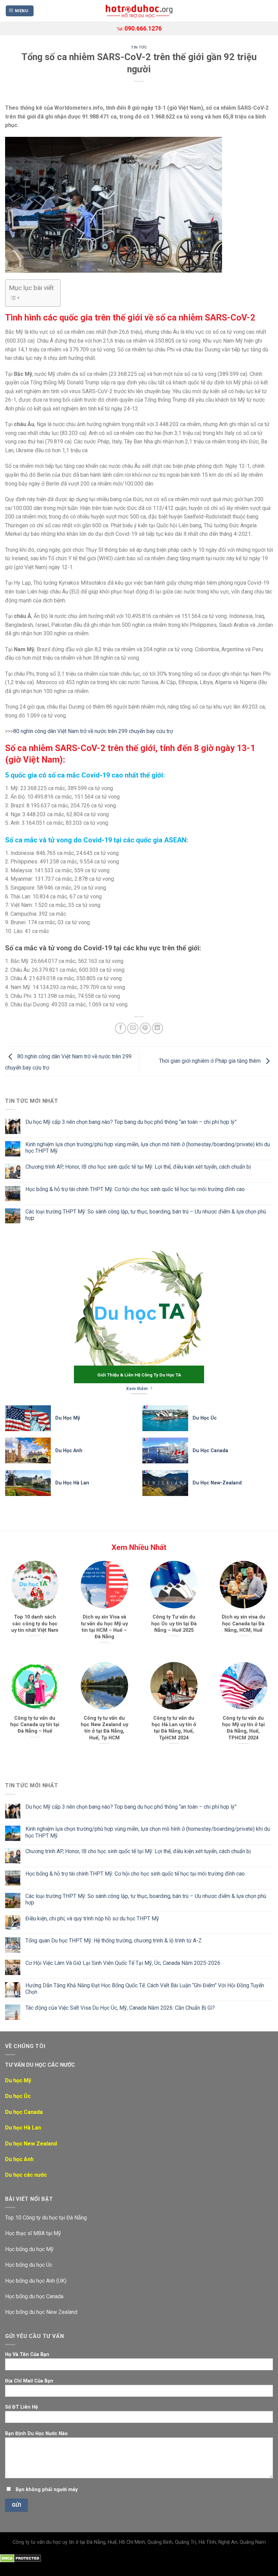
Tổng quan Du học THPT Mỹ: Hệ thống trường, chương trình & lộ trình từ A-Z (114, 1941)
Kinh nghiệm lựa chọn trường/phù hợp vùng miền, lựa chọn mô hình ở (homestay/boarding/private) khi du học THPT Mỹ (148, 1148)
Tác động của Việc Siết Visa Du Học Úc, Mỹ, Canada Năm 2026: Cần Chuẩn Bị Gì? (120, 2008)
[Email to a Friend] (133, 1028)
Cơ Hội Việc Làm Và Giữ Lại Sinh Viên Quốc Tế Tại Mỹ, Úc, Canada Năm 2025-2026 (123, 1963)
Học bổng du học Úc (29, 2265)
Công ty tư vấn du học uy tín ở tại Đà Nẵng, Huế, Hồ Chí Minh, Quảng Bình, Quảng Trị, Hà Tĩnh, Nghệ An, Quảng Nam (139, 2542)
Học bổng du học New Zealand (41, 2312)
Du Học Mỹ (68, 1418)
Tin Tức (139, 47)
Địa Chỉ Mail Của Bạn (29, 2381)
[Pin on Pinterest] (145, 1028)
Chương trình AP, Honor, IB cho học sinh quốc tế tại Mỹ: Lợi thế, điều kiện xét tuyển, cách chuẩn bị (138, 1167)
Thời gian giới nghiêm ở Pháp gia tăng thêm (211, 1061)
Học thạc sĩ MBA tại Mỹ (33, 2233)
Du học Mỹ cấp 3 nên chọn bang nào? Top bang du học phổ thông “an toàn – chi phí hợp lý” (131, 1122)
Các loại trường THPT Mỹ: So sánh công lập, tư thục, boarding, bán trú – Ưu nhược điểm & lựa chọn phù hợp (146, 1215)
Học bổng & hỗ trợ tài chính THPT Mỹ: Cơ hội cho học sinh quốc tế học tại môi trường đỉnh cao (135, 1189)
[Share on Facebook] (121, 1028)
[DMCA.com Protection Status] (21, 2558)
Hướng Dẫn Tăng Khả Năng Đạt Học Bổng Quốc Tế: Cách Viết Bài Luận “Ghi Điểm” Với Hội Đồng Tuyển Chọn (145, 1989)
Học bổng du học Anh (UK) (36, 2281)
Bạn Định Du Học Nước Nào (36, 2434)
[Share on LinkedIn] (157, 1028)
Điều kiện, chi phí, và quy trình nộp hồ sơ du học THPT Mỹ (92, 1919)
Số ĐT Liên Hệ (22, 2407)
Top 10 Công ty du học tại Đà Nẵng (46, 2218)
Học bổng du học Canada (34, 2296)
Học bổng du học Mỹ (29, 2249)
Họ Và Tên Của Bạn (27, 2354)
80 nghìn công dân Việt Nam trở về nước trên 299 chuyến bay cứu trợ (93, 731)
